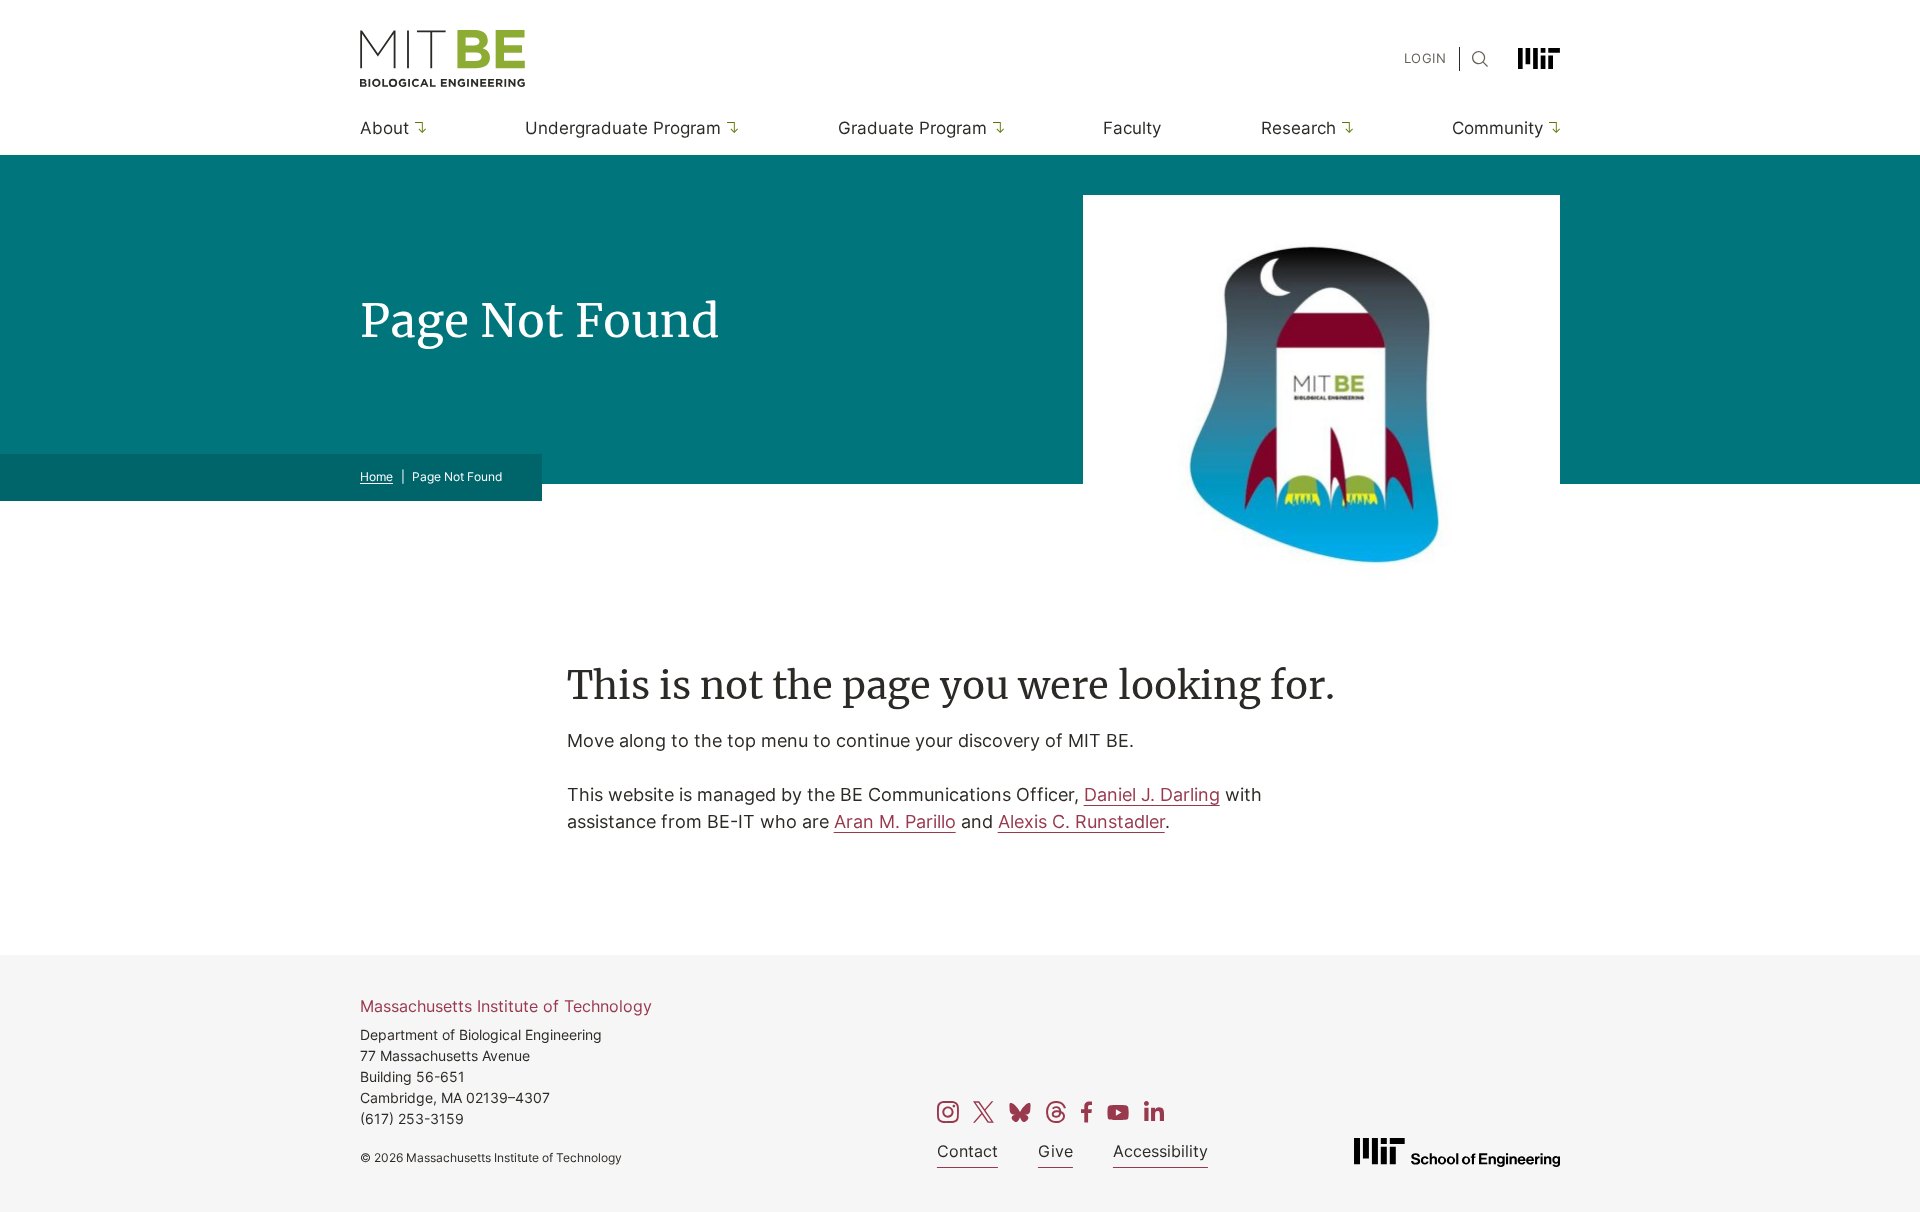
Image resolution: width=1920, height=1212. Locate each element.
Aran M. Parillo (895, 821)
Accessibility (1160, 1151)
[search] (1474, 59)
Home (376, 476)
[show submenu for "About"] (417, 127)
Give (1055, 1151)
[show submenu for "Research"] (1344, 127)
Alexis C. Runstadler (1081, 821)
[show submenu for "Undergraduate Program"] (729, 127)
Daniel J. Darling (1152, 794)
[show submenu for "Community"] (1551, 127)
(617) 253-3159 (412, 1118)
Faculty (1132, 127)
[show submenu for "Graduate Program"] (995, 127)
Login (1425, 58)
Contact (967, 1151)
